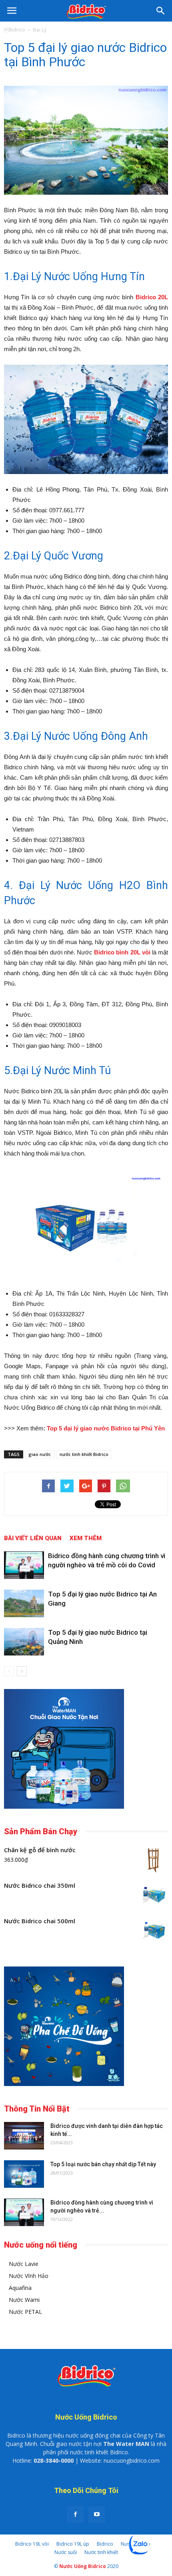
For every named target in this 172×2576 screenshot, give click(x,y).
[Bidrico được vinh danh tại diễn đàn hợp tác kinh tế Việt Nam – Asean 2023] (24, 2136)
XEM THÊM (86, 1538)
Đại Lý (40, 30)
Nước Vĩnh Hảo (29, 2276)
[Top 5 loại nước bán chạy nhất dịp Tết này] (24, 2174)
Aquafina (20, 2288)
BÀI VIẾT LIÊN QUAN (33, 1538)
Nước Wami (24, 2300)
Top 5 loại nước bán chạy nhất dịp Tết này (103, 2164)
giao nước (40, 1454)
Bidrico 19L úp (73, 2544)
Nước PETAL (25, 2312)
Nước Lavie (24, 2264)
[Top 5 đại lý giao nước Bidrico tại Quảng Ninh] (24, 1642)
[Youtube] (97, 2515)
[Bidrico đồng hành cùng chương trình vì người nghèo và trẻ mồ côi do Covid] (24, 1565)
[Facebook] (75, 2515)
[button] (161, 11)
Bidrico (105, 2544)
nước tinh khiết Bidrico (84, 1454)
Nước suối (66, 2552)
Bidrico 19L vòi (32, 2544)
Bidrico (15, 30)
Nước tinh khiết (101, 2552)
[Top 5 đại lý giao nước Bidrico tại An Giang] (24, 1603)
